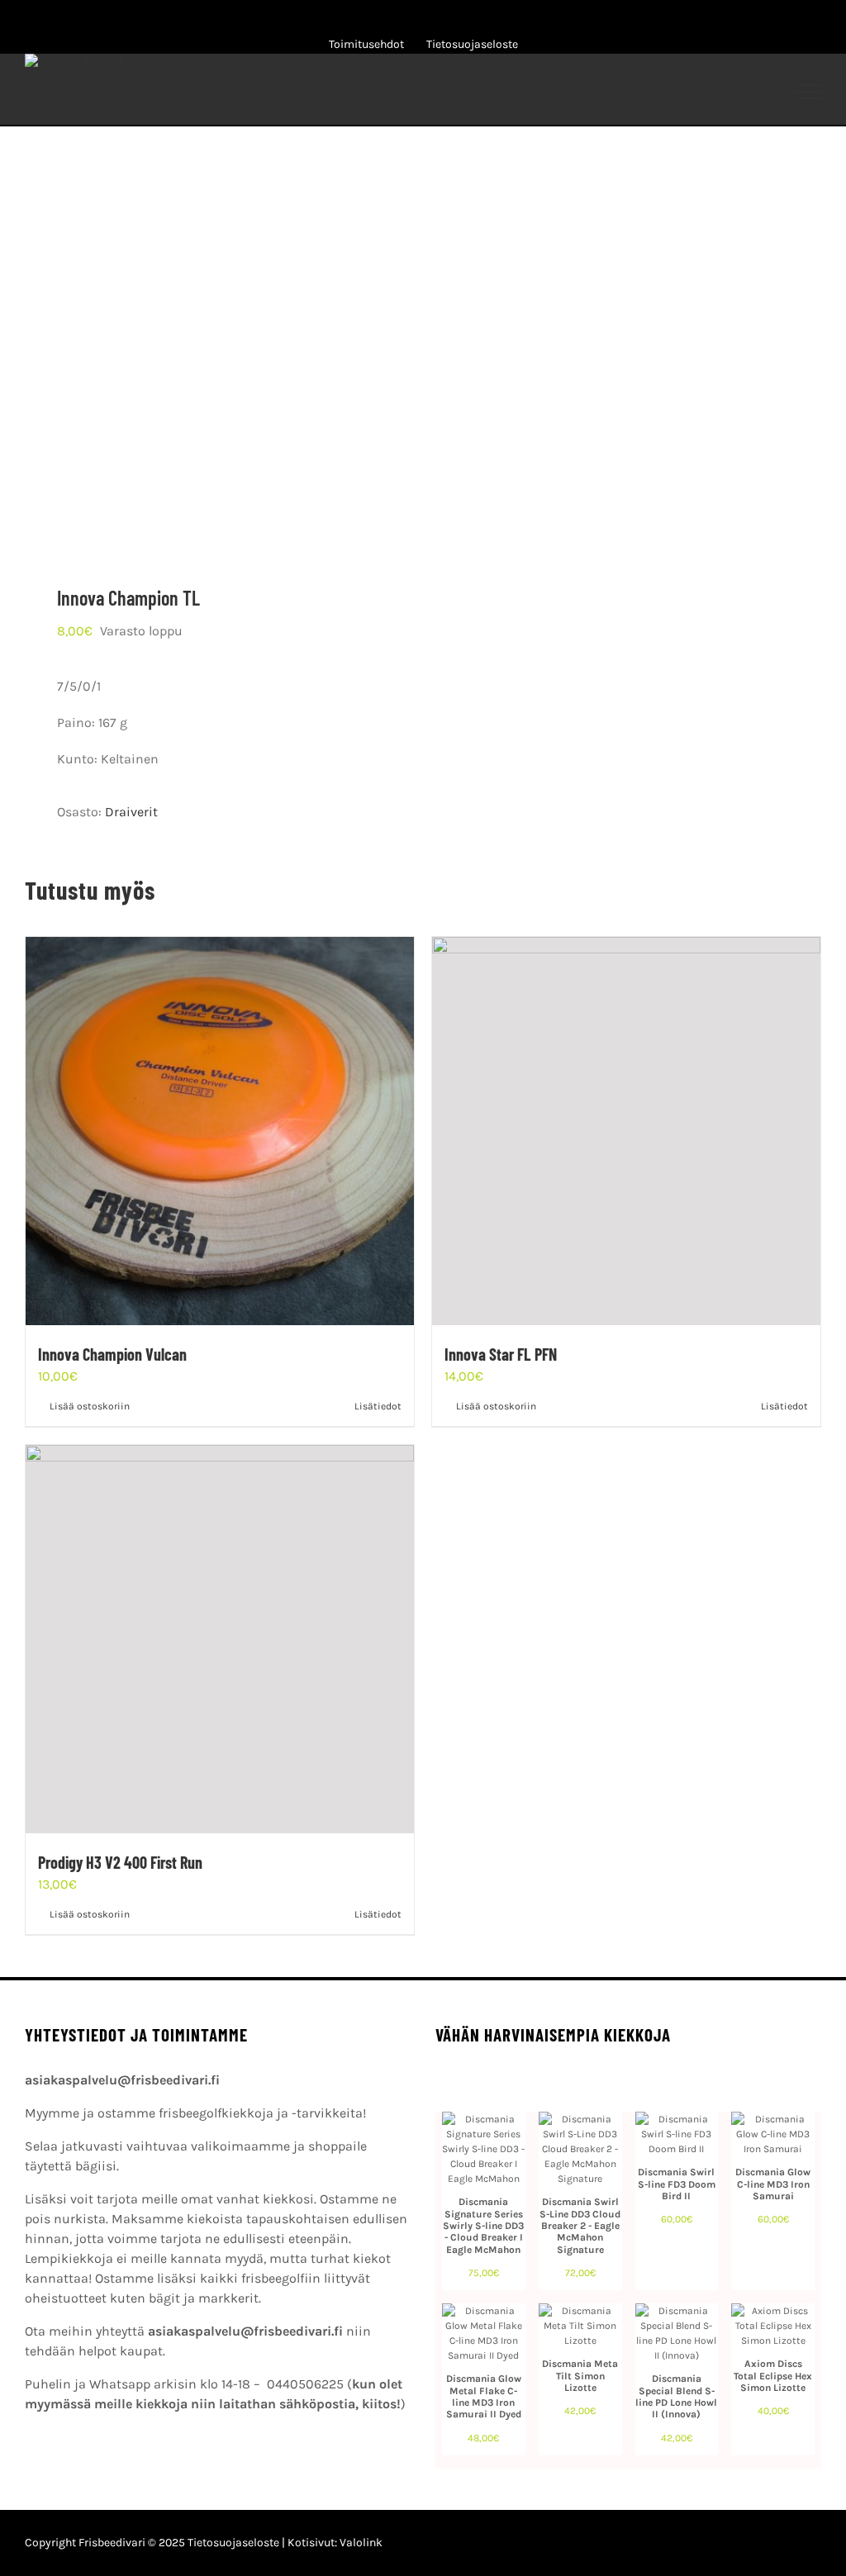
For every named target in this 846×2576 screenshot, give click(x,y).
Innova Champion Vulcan (112, 1354)
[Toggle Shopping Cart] (701, 92)
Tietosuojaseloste (233, 2543)
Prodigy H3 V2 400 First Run (120, 1862)
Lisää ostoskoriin (90, 1406)
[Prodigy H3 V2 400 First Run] (220, 1639)
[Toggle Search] (752, 91)
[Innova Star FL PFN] (626, 1131)
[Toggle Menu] (809, 92)
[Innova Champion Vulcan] (220, 1131)
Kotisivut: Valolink (335, 2543)
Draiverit (131, 812)
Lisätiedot (378, 1406)
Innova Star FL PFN (501, 1354)
